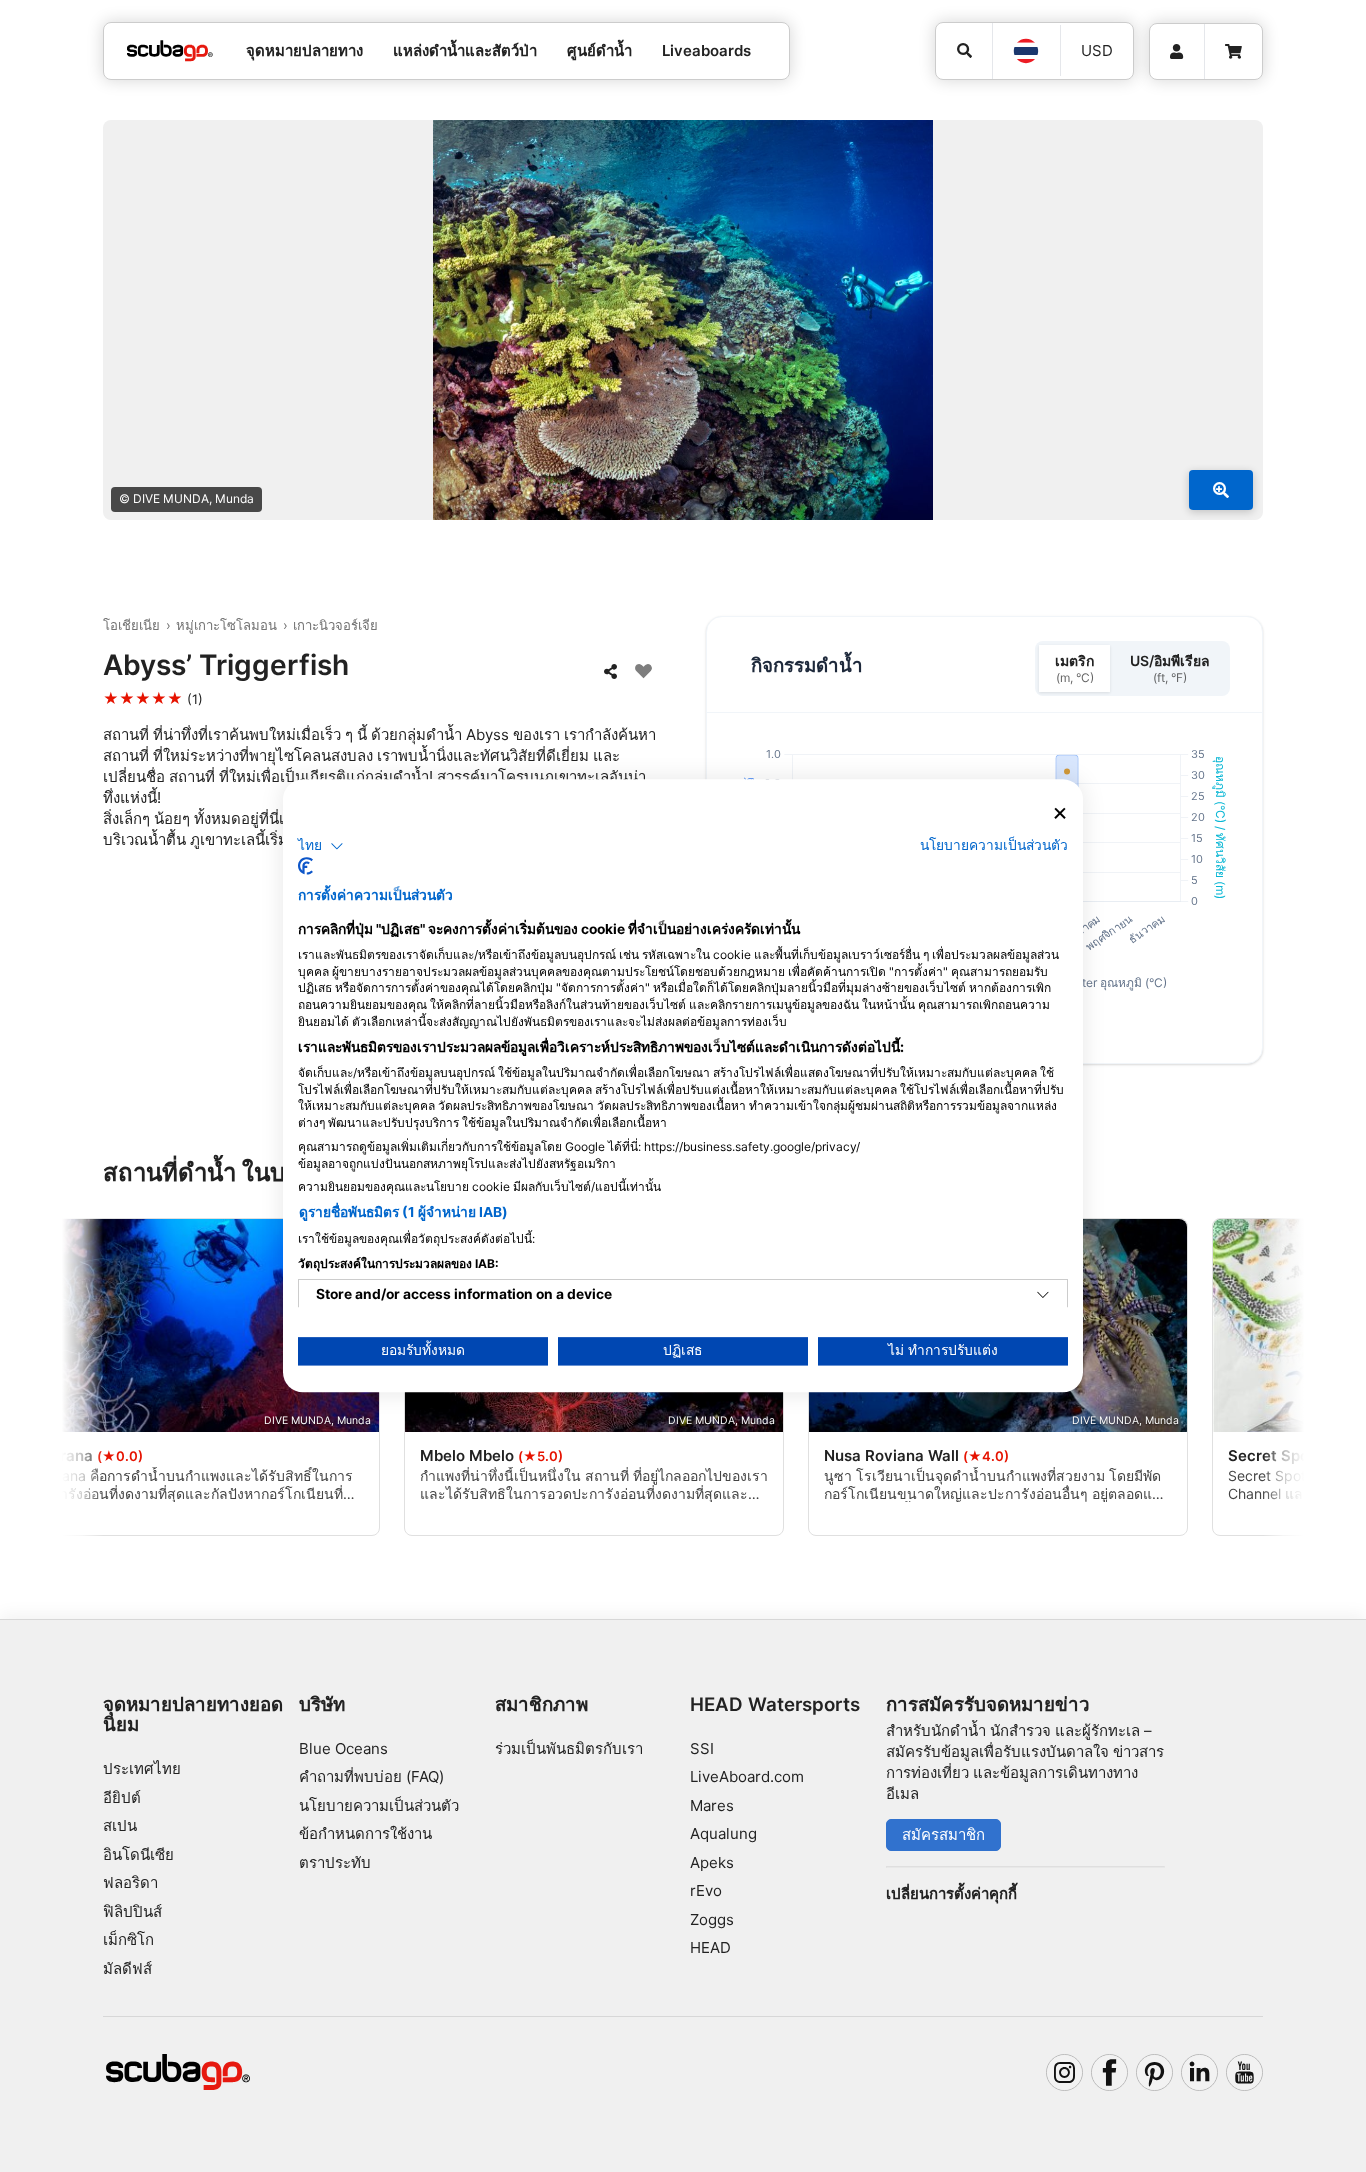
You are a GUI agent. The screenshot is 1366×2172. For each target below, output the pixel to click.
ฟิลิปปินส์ (132, 1911)
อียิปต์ (122, 1797)
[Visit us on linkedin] (1200, 2073)
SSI (702, 1748)
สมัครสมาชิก (943, 1834)
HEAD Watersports (775, 1704)
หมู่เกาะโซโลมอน (226, 625)
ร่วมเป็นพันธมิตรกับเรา (569, 1748)
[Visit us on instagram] (1065, 2073)
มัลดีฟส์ (127, 1968)
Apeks (712, 1862)
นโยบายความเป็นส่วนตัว (379, 1805)
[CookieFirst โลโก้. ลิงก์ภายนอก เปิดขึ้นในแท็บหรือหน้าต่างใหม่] (305, 867)
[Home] (170, 51)
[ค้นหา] (964, 51)
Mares (712, 1805)
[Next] (1264, 1381)
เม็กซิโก (128, 1939)
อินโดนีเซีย (138, 1854)
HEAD (710, 1947)
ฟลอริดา (130, 1882)
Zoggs (712, 1919)
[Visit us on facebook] (1110, 2073)
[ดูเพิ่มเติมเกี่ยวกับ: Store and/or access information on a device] (1043, 1296)
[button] (321, 846)
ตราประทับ (335, 1862)
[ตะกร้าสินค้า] (1233, 52)
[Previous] (102, 1381)
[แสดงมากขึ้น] (1221, 490)
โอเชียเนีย (131, 625)
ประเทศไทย (142, 1768)
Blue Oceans (343, 1748)
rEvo (706, 1890)
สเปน (120, 1825)
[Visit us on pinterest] (1155, 2073)
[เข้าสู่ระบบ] (1177, 52)
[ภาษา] (1026, 51)
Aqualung (723, 1833)
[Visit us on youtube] (1245, 2073)
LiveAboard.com (747, 1776)
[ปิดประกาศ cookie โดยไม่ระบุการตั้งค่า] (1060, 813)
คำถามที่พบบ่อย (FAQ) (371, 1776)
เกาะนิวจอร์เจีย (335, 625)
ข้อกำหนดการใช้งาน (365, 1833)
